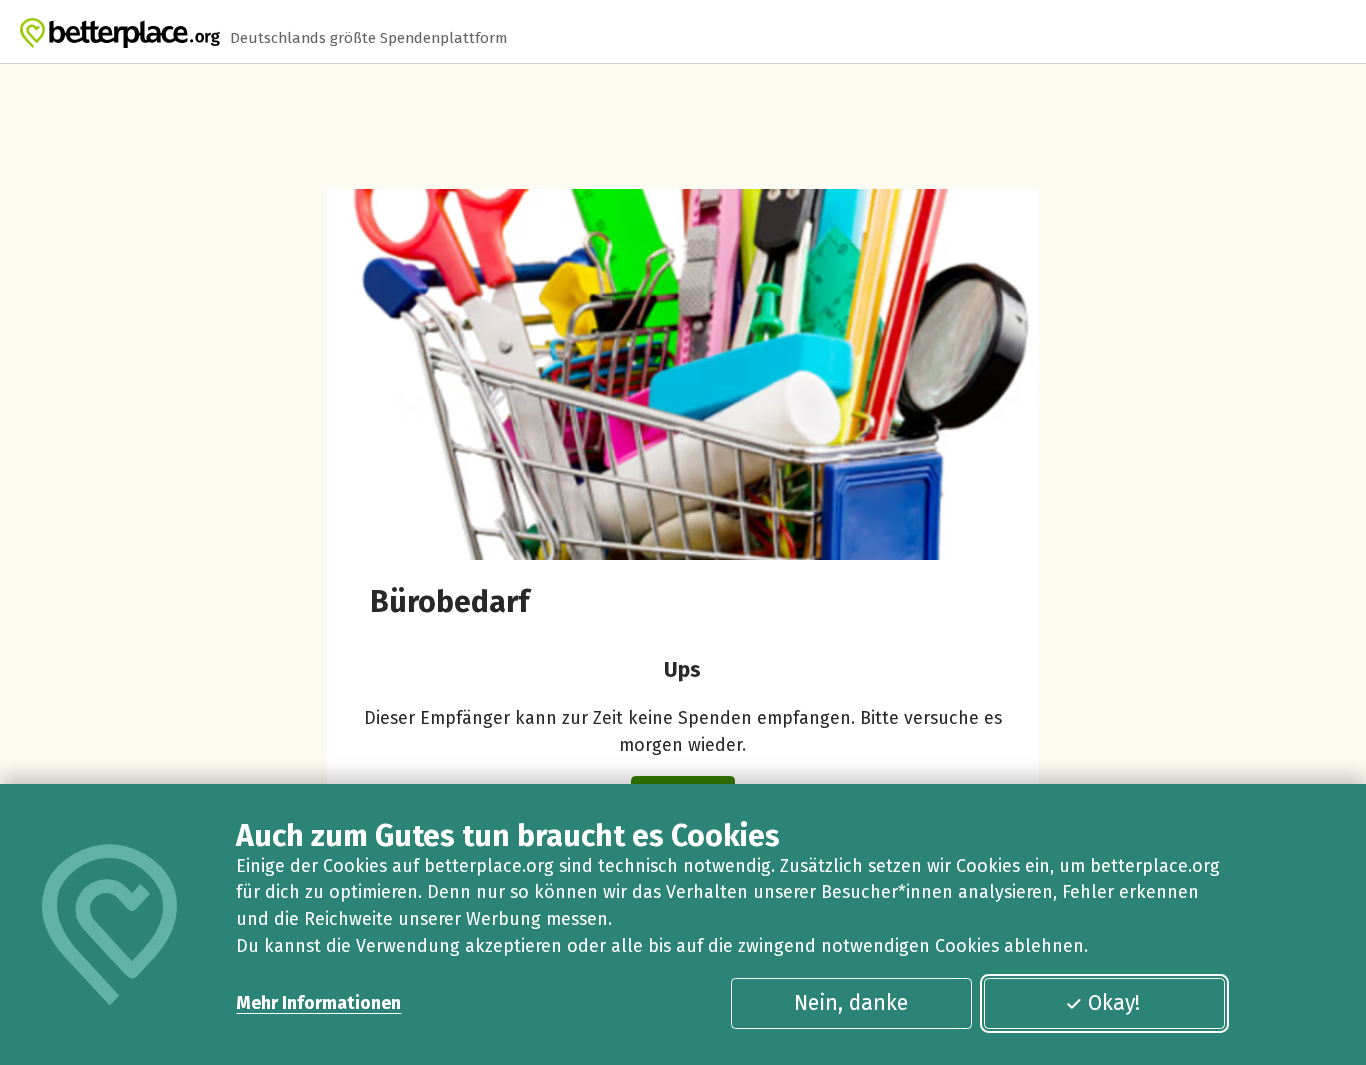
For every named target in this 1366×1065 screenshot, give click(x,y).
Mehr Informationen (318, 1003)
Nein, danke (851, 1003)
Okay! (1114, 1003)
